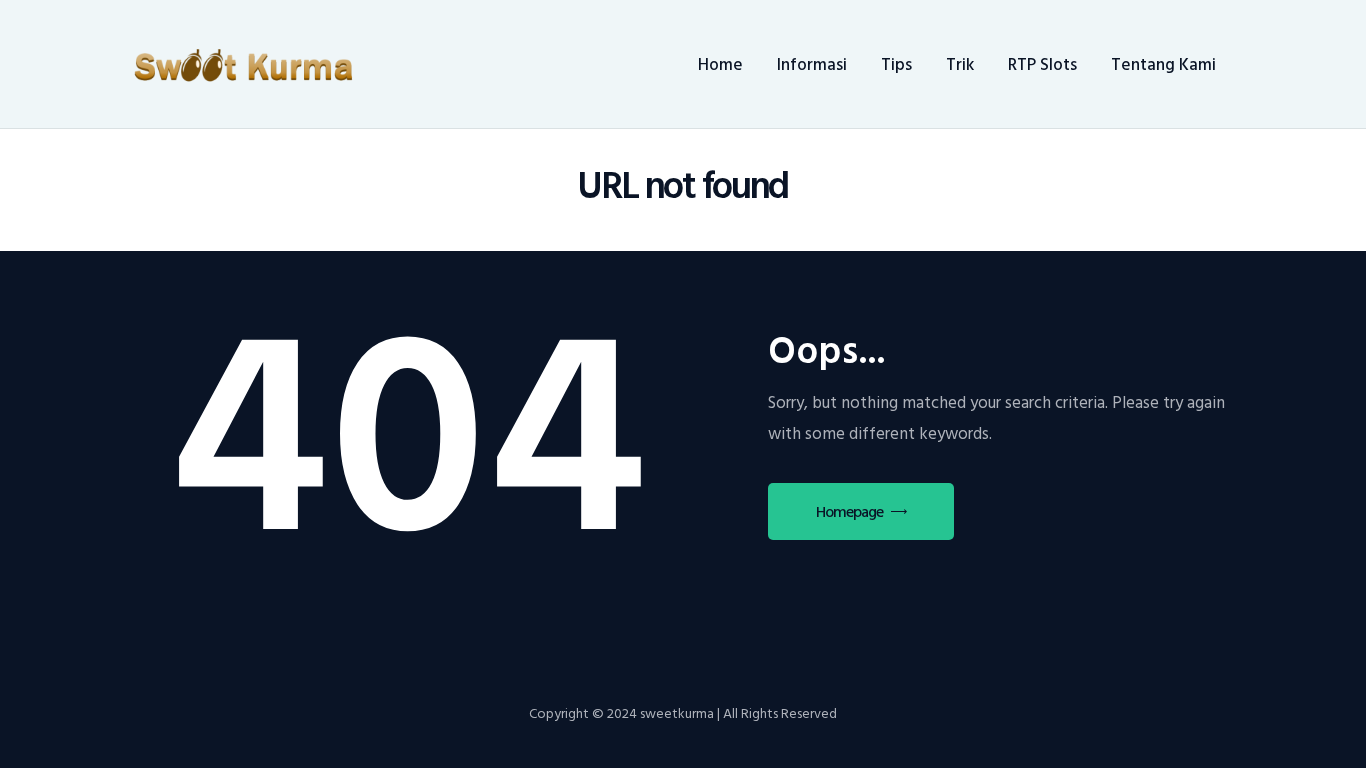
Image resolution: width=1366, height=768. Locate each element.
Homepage (849, 512)
